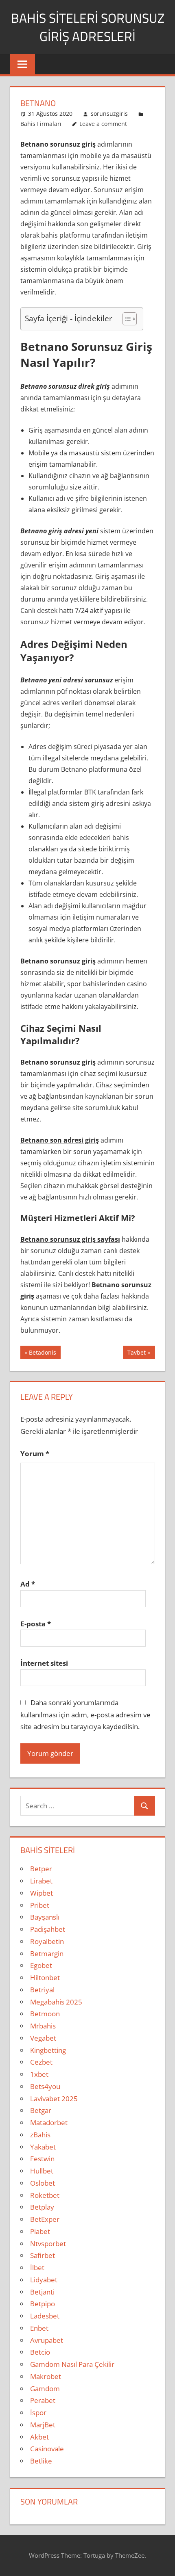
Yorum (35, 1454)
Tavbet (136, 1354)
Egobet (41, 1965)
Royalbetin (47, 1941)
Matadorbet (49, 2122)
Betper (41, 1869)
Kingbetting (48, 2050)
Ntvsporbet (48, 2244)
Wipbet (42, 1893)
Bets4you (45, 2086)
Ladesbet (45, 2316)
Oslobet (43, 2183)
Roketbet (45, 2195)
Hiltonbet (45, 1977)
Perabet (43, 2400)
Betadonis (42, 1354)
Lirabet (41, 1881)
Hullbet (42, 2171)
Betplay (42, 2207)
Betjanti (42, 2292)
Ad (28, 1584)
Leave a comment (103, 124)
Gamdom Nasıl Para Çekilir (72, 2364)
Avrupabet (47, 2340)
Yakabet (43, 2147)
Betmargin (47, 1954)
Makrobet (46, 2376)
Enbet (39, 2328)
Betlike (41, 2461)
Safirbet (43, 2255)
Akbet (39, 2437)
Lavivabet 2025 (54, 2099)
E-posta (36, 1624)
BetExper (45, 2219)
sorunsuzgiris (109, 114)
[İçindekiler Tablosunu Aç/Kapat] (126, 319)
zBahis (40, 2135)
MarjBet (43, 2425)
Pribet (40, 1905)
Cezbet (41, 2062)
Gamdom (45, 2389)
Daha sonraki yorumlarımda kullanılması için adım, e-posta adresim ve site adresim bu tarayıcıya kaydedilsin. (85, 1715)
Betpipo (43, 2304)
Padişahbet (48, 1929)
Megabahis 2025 (56, 2002)
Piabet (40, 2231)
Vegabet (43, 2038)
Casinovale (47, 2449)
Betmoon (45, 2014)
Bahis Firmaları (41, 124)
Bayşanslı (45, 1917)
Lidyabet (44, 2280)
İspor (38, 2413)
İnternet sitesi (44, 1663)
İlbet (37, 2268)
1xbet (39, 2074)
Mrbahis (43, 2026)
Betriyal (42, 1990)
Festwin (42, 2159)
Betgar (41, 2110)
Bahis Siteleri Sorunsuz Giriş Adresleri (88, 27)
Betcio (40, 2352)
